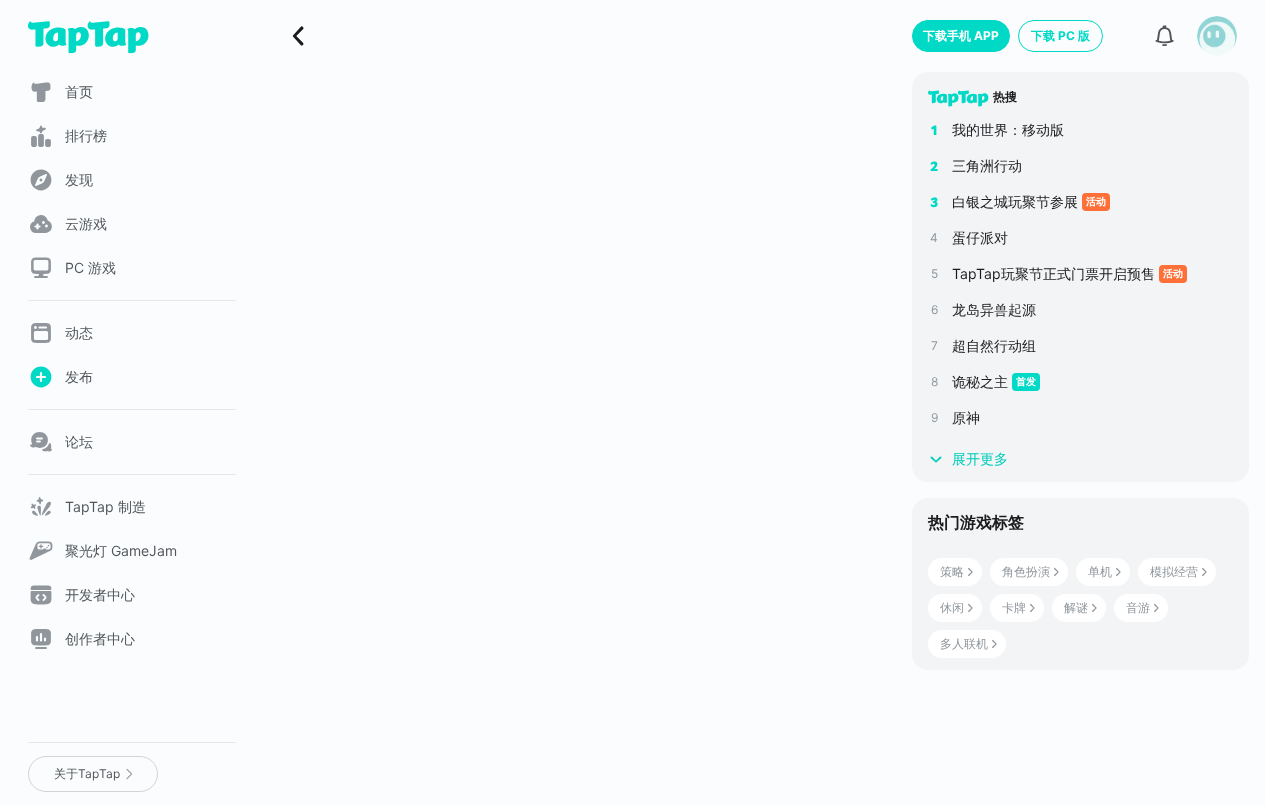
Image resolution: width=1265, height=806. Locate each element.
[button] (1217, 36)
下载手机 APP (961, 35)
